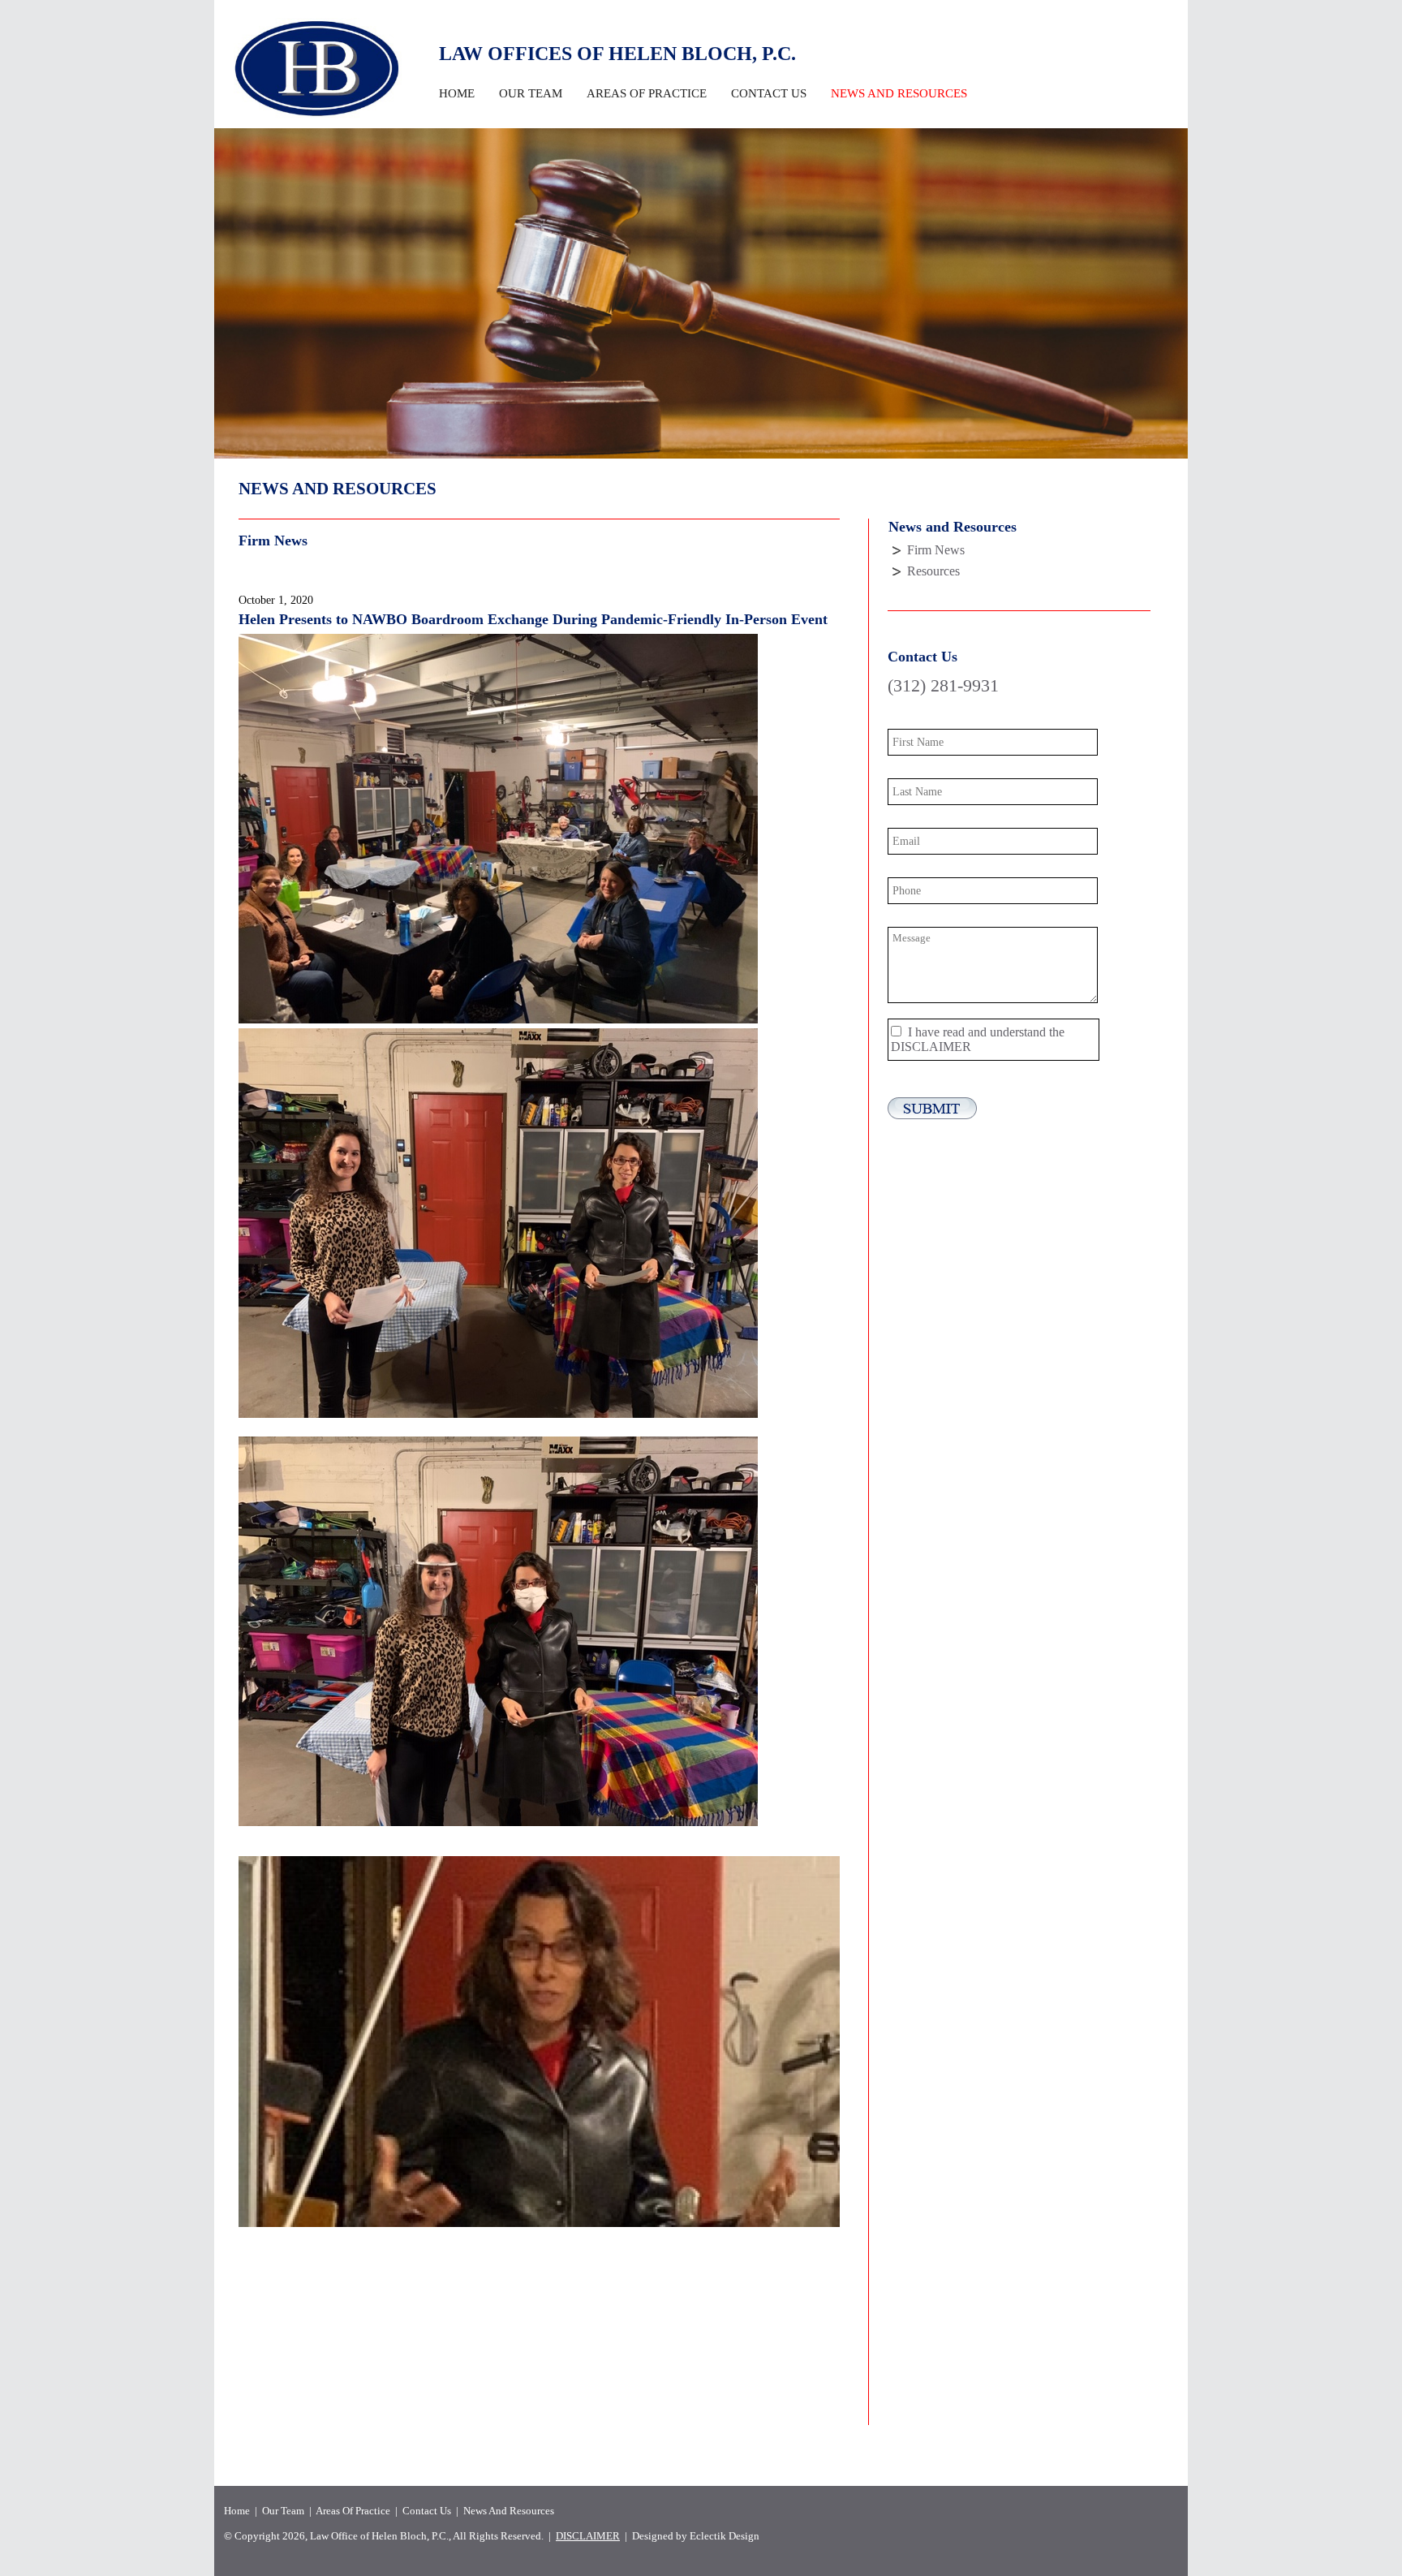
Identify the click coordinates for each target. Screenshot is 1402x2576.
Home (457, 93)
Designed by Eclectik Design (696, 2536)
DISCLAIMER (931, 1047)
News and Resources (899, 93)
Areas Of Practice (647, 93)
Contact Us (769, 93)
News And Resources (509, 2511)
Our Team (531, 93)
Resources (933, 571)
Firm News (936, 550)
